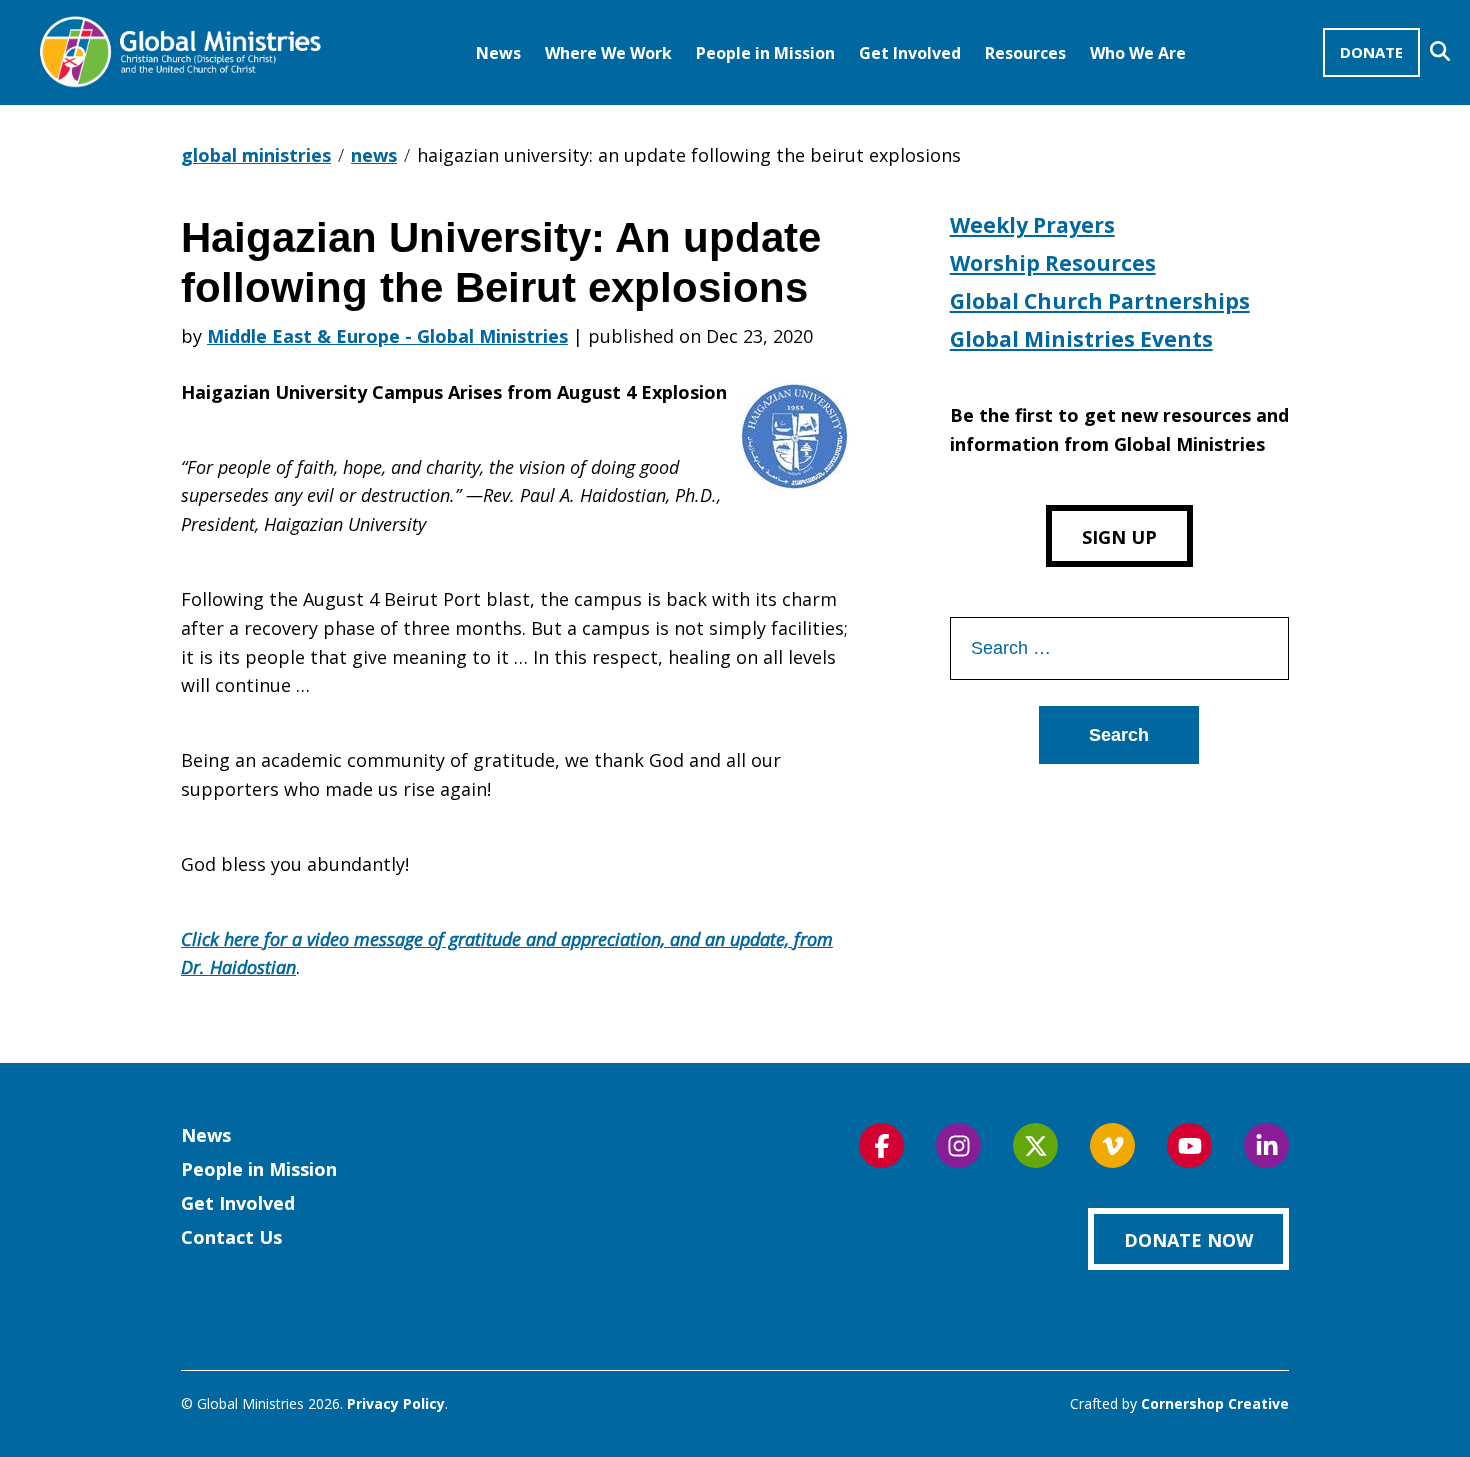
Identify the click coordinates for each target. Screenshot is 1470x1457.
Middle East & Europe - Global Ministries (387, 336)
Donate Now (1188, 1240)
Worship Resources (1053, 263)
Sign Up (1119, 537)
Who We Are (1138, 53)
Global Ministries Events (1081, 339)
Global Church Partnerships (1100, 301)
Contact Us (231, 1237)
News (498, 53)
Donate (1371, 52)
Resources (1025, 53)
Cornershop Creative (1215, 1403)
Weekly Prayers (1032, 225)
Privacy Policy (396, 1403)
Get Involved (910, 53)
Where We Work (608, 53)
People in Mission (765, 53)
